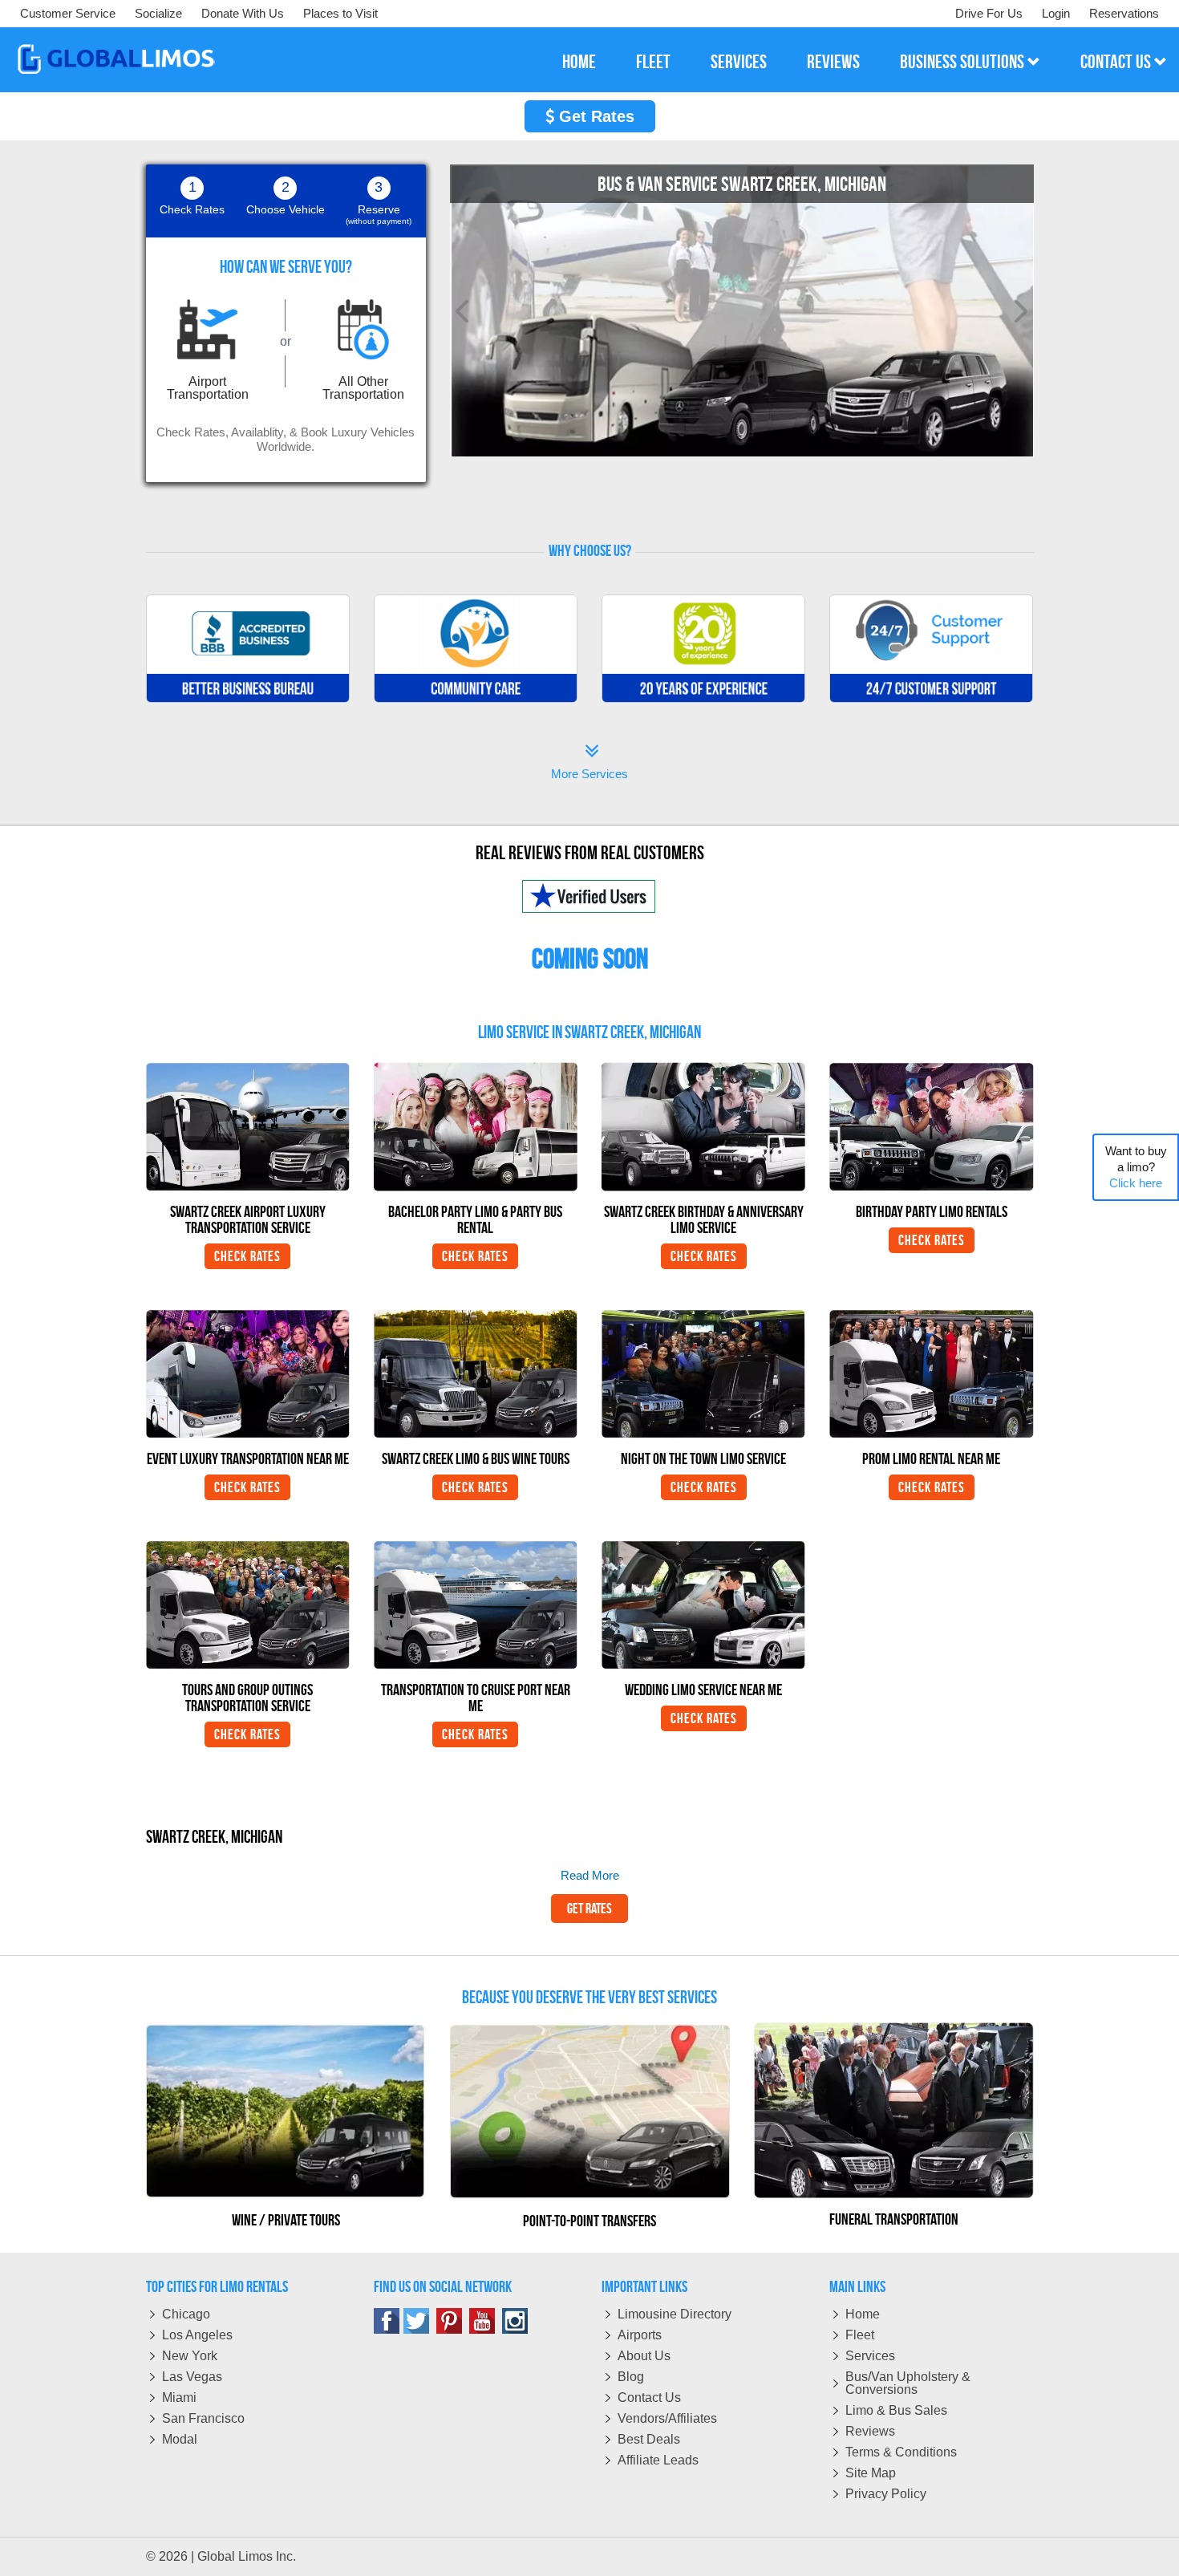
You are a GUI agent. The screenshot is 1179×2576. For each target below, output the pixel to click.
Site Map (871, 2473)
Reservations (1124, 13)
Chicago (186, 2314)
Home (863, 2314)
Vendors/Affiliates (667, 2418)
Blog (631, 2377)
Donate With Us (243, 13)
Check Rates (247, 1256)
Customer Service (68, 13)
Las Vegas (192, 2377)
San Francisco (203, 2418)
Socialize (158, 13)
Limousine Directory (675, 2314)
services (739, 62)
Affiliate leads (658, 2460)
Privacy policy (886, 2494)
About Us (644, 2356)
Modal (180, 2439)
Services (870, 2356)
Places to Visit (340, 13)
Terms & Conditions (901, 2452)
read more (590, 1875)
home (579, 62)
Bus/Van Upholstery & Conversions (908, 2383)
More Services (589, 763)
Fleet (860, 2335)
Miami (179, 2398)
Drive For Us (989, 13)
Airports (640, 2335)
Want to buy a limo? (1136, 1167)
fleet (653, 62)
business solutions (964, 62)
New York (190, 2356)
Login (1056, 13)
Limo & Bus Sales (896, 2410)
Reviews (870, 2431)
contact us (1117, 62)
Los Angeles (197, 2335)
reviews (833, 62)
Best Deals (649, 2439)
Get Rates (594, 116)
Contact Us (649, 2398)
